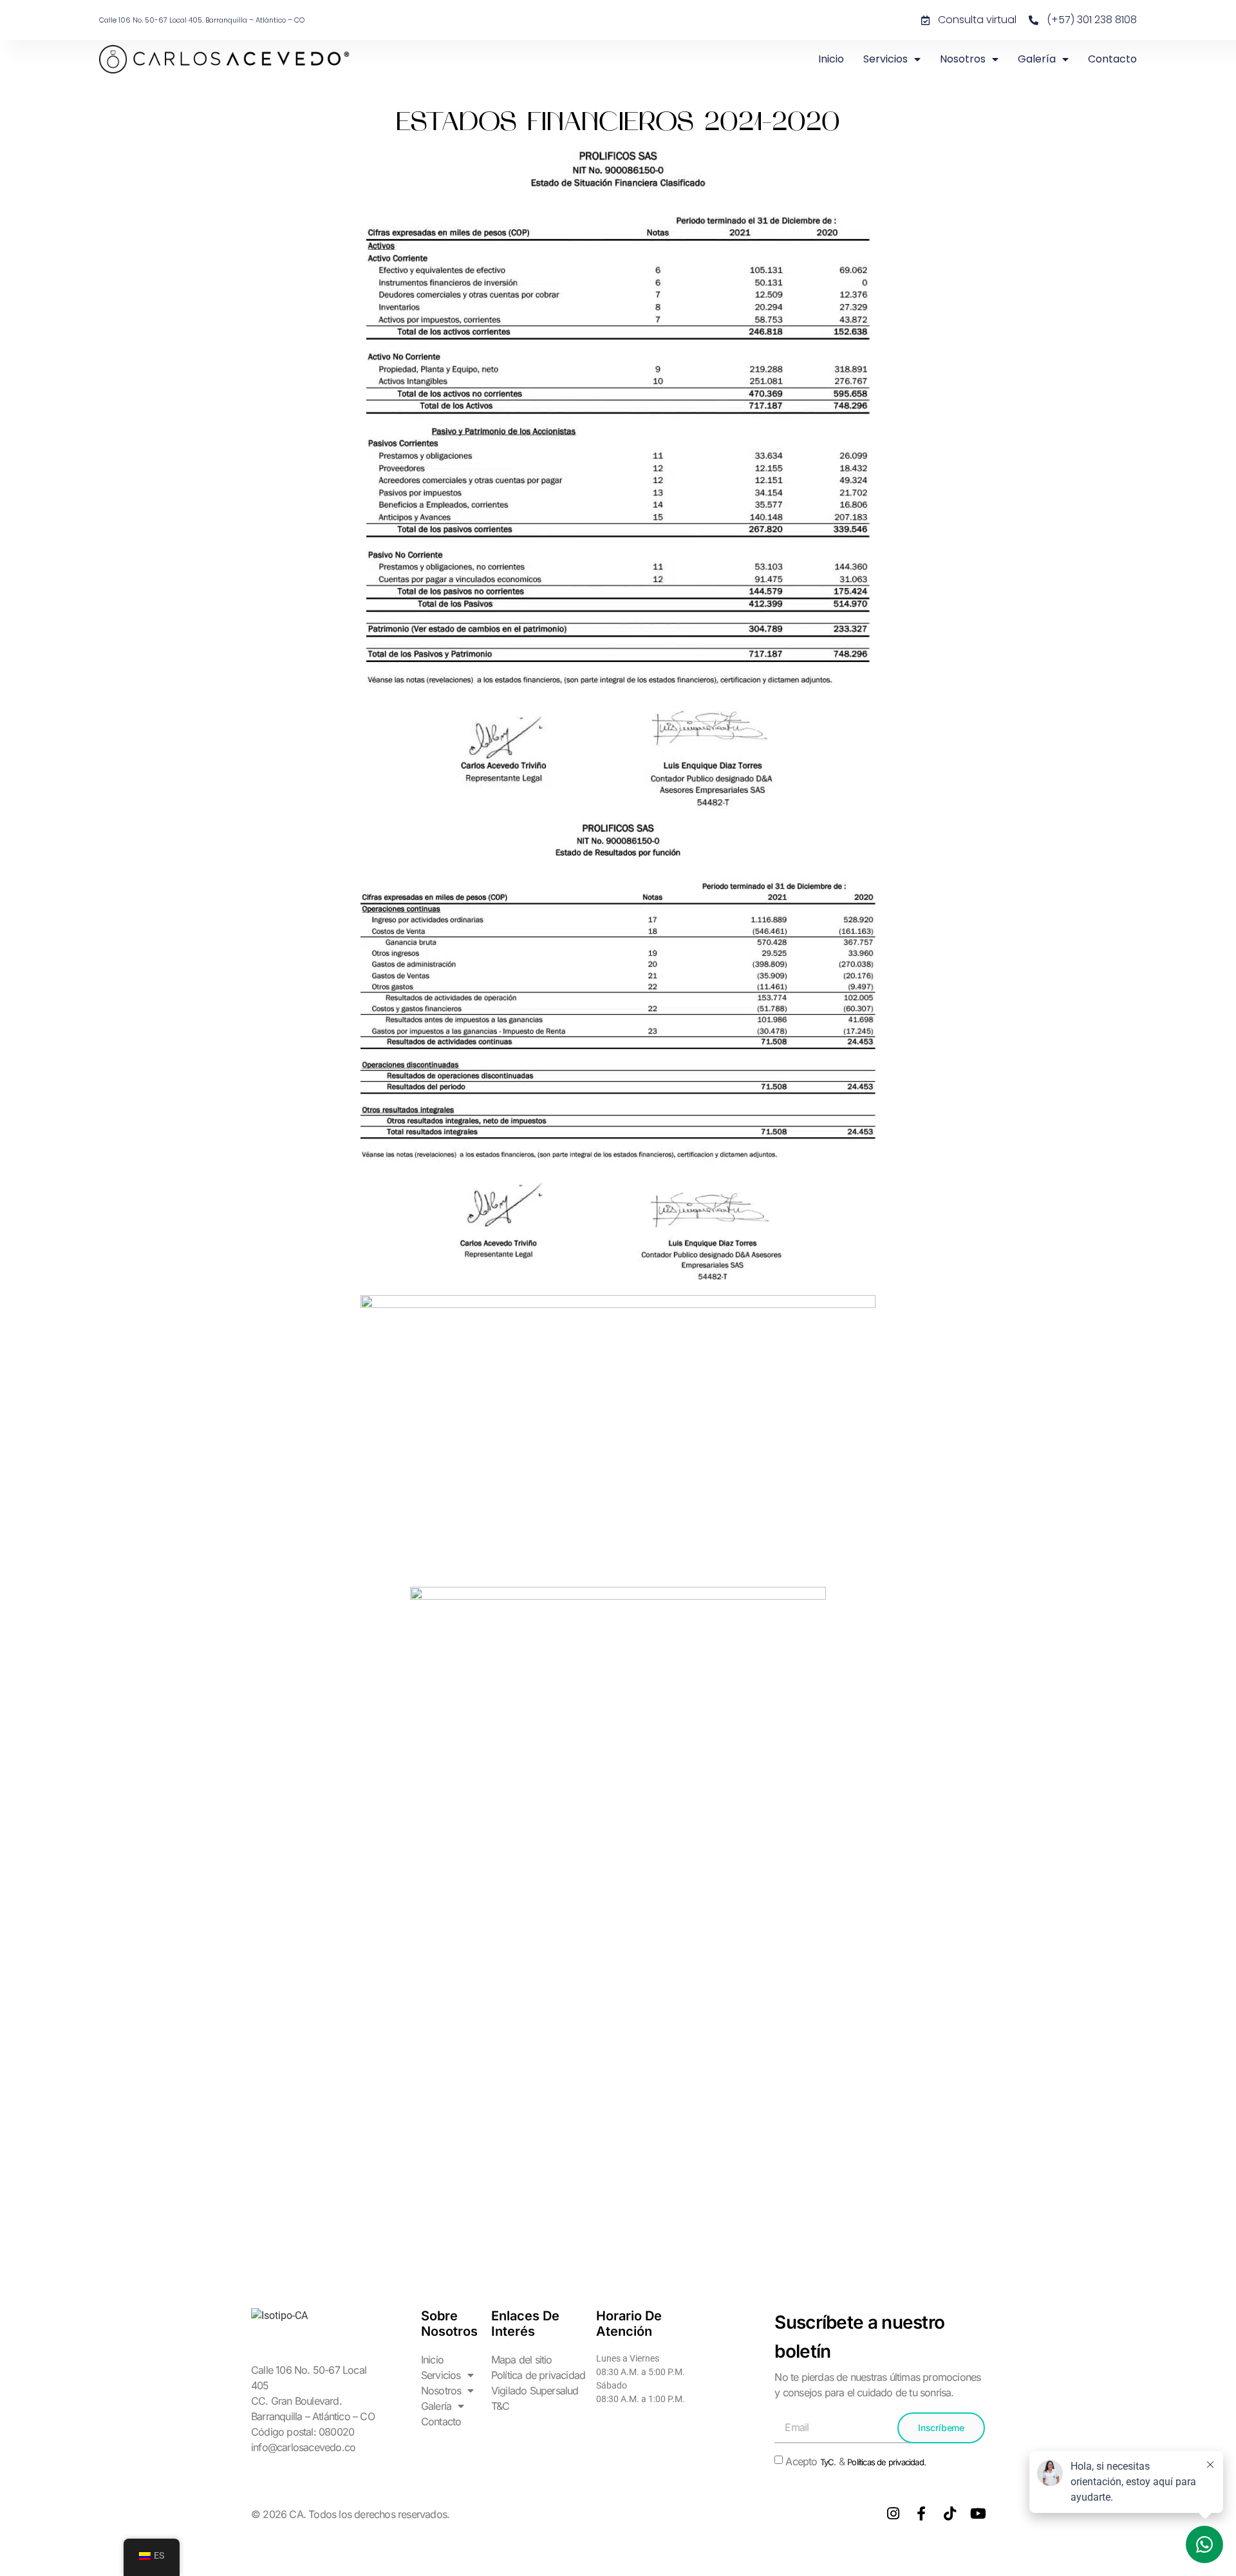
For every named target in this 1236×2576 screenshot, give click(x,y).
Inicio (831, 59)
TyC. (828, 2462)
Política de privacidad (538, 2375)
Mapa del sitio (522, 2360)
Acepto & (856, 2461)
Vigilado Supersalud (535, 2391)
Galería (1037, 59)
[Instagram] (893, 2514)
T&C (501, 2406)
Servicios (885, 59)
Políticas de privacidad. (886, 2462)
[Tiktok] (950, 2514)
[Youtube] (978, 2514)
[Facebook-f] (921, 2514)
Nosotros (963, 59)
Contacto (1112, 59)
